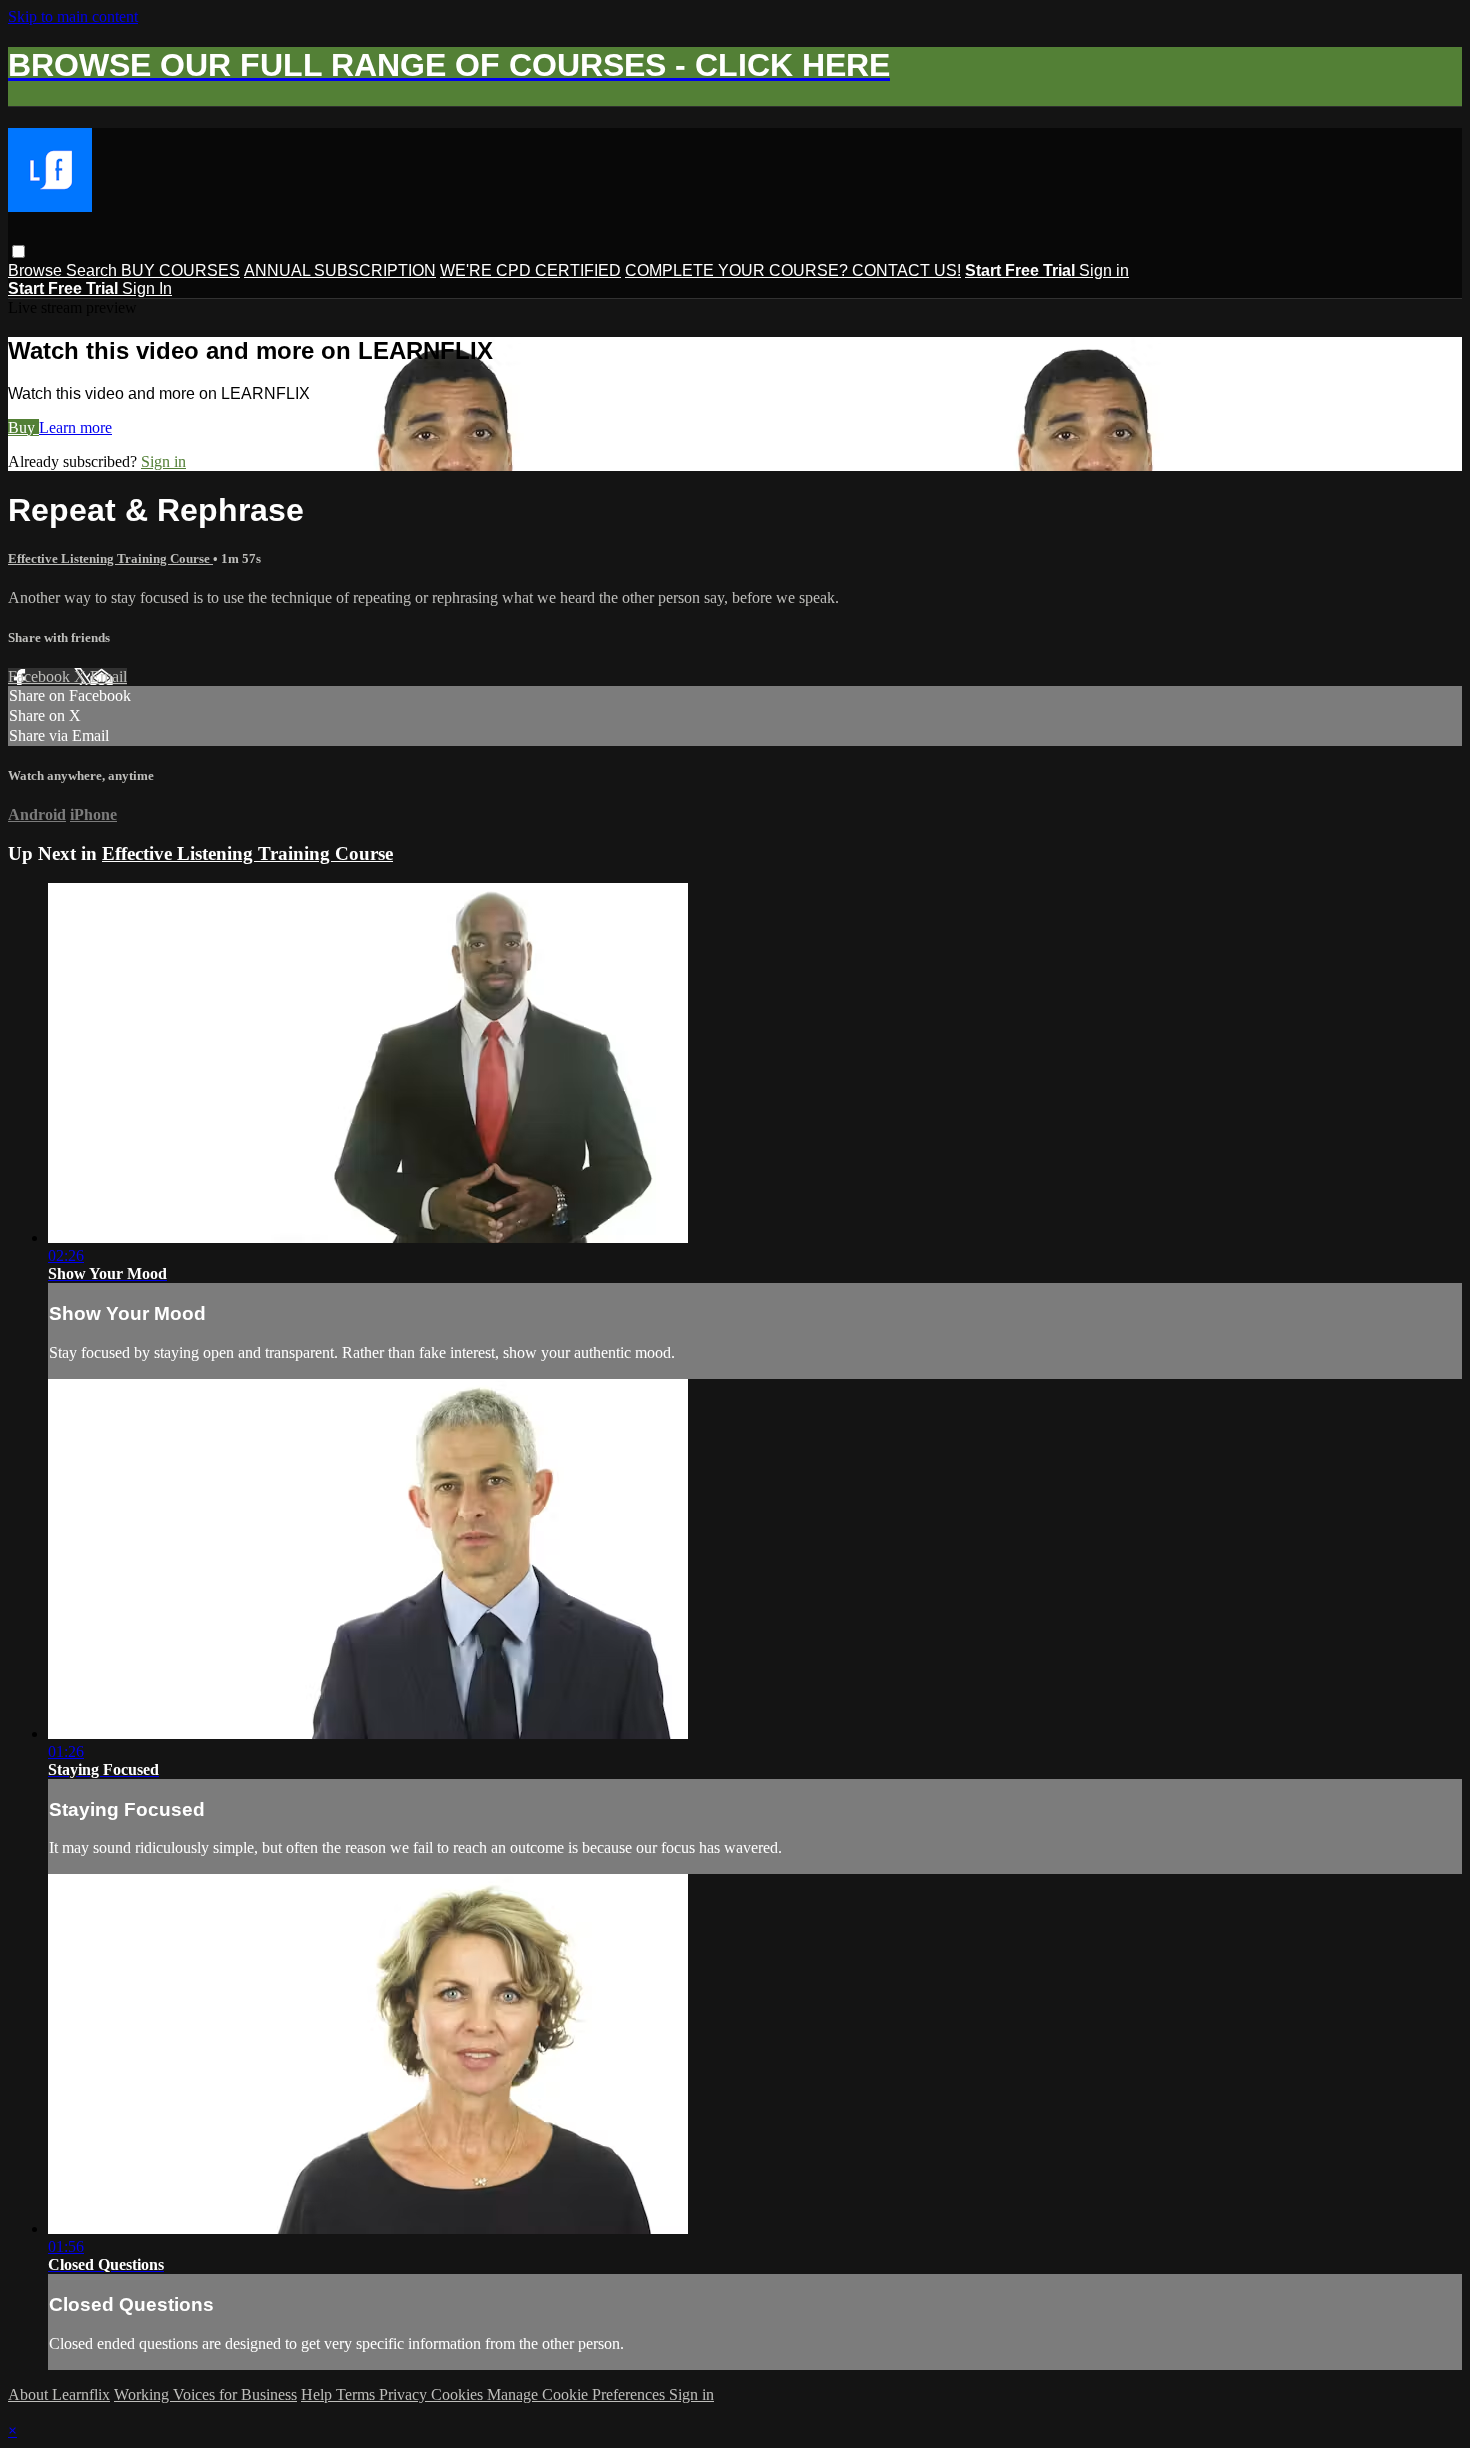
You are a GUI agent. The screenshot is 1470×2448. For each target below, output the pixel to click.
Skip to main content (73, 16)
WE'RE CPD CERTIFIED (530, 270)
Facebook (41, 676)
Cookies (459, 2394)
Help (318, 2394)
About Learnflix (59, 2394)
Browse (37, 270)
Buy (23, 427)
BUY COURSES (180, 270)
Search (93, 270)
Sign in (1104, 270)
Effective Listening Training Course (110, 558)
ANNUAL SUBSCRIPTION (340, 270)
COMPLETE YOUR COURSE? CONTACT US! (793, 270)
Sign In (147, 288)
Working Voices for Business (205, 2394)
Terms (357, 2394)
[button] (18, 251)
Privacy (405, 2394)
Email (108, 676)
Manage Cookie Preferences (578, 2394)
